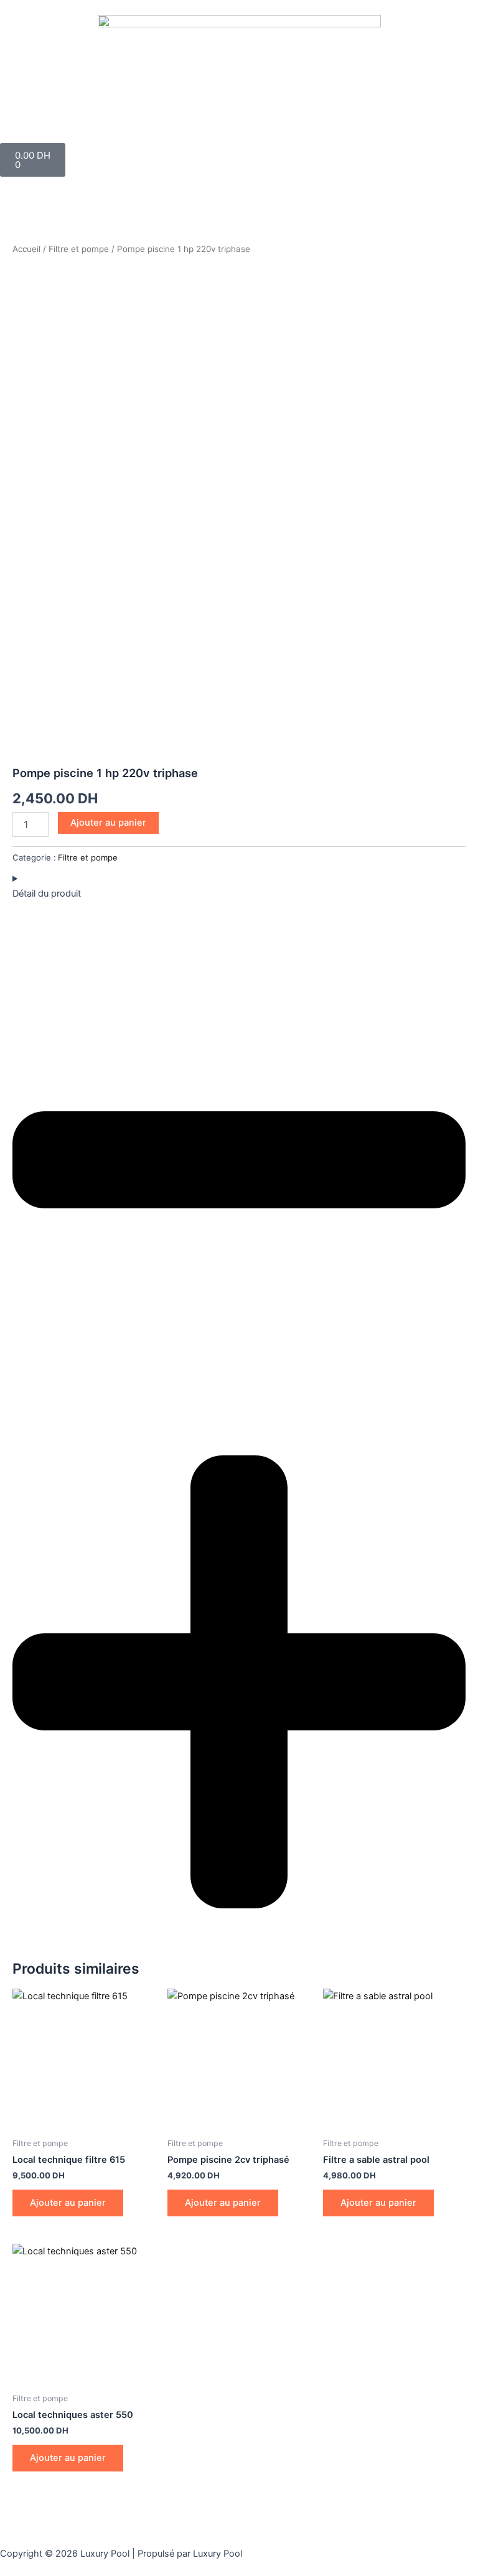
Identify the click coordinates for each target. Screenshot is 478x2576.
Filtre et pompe (79, 249)
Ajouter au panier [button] (68, 2203)
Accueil (26, 249)
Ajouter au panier (108, 823)
